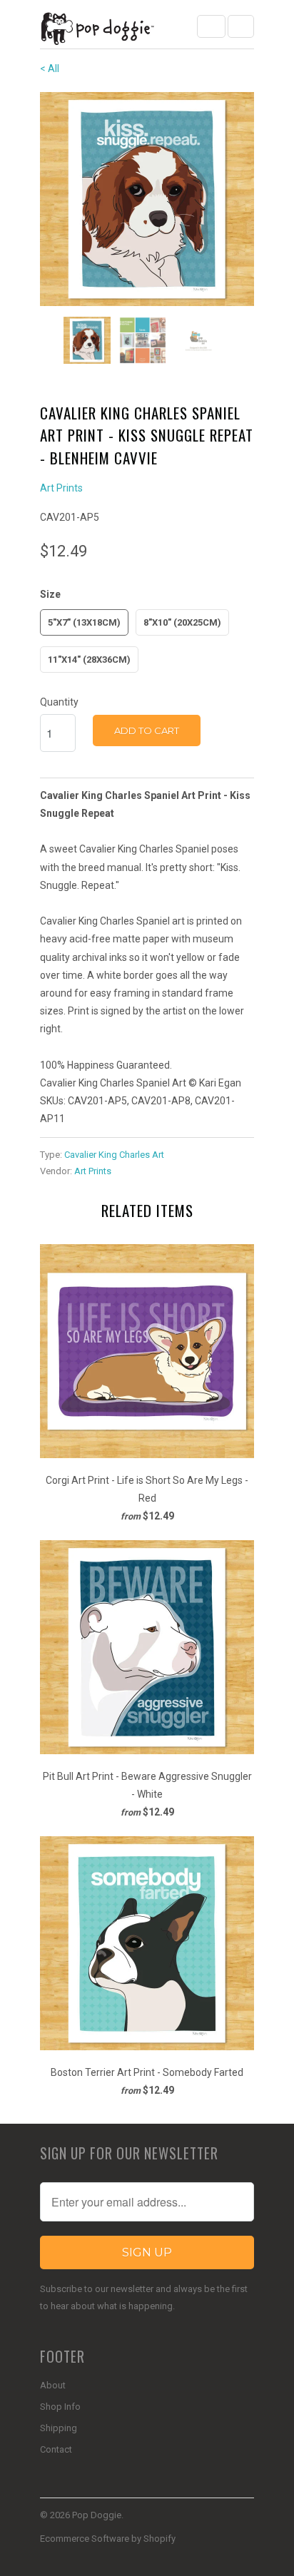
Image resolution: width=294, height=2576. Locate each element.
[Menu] (211, 26)
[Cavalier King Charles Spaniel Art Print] (147, 199)
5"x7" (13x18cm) (84, 622)
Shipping (59, 2428)
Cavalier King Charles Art (114, 1155)
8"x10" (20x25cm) (182, 622)
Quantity (59, 702)
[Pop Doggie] (97, 30)
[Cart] (241, 26)
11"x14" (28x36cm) (89, 660)
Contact (56, 2449)
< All (50, 68)
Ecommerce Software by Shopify (108, 2539)
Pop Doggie (97, 2515)
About (53, 2385)
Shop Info (60, 2407)
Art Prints (61, 488)
